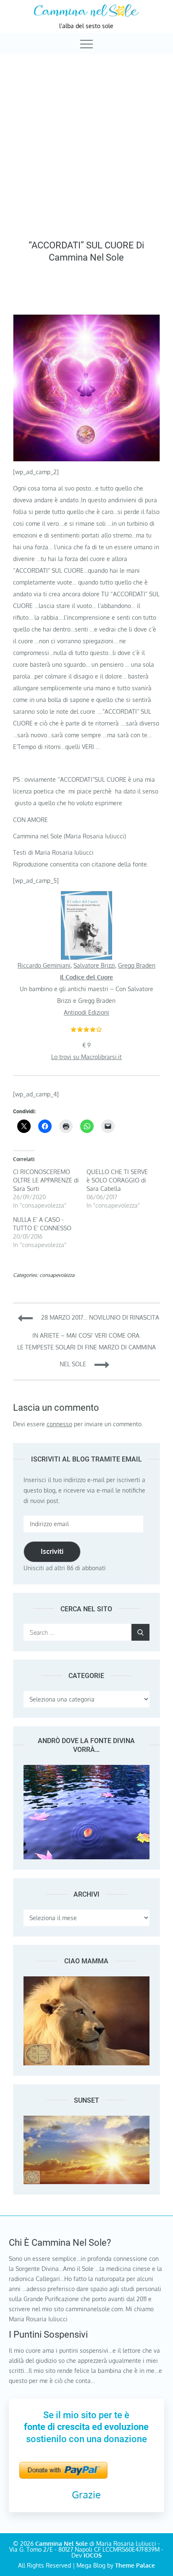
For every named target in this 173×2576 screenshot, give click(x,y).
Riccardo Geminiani (44, 965)
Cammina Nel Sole (62, 2543)
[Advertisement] (86, 145)
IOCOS (93, 2555)
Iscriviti (52, 1551)
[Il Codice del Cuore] (86, 897)
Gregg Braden (137, 965)
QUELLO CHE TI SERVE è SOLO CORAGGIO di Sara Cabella (117, 1180)
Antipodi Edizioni (86, 1012)
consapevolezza (57, 1275)
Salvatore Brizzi (94, 965)
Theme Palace (135, 2565)
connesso (59, 1424)
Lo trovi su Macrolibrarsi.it (86, 1057)
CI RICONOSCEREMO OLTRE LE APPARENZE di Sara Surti (46, 1180)
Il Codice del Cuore (86, 977)
